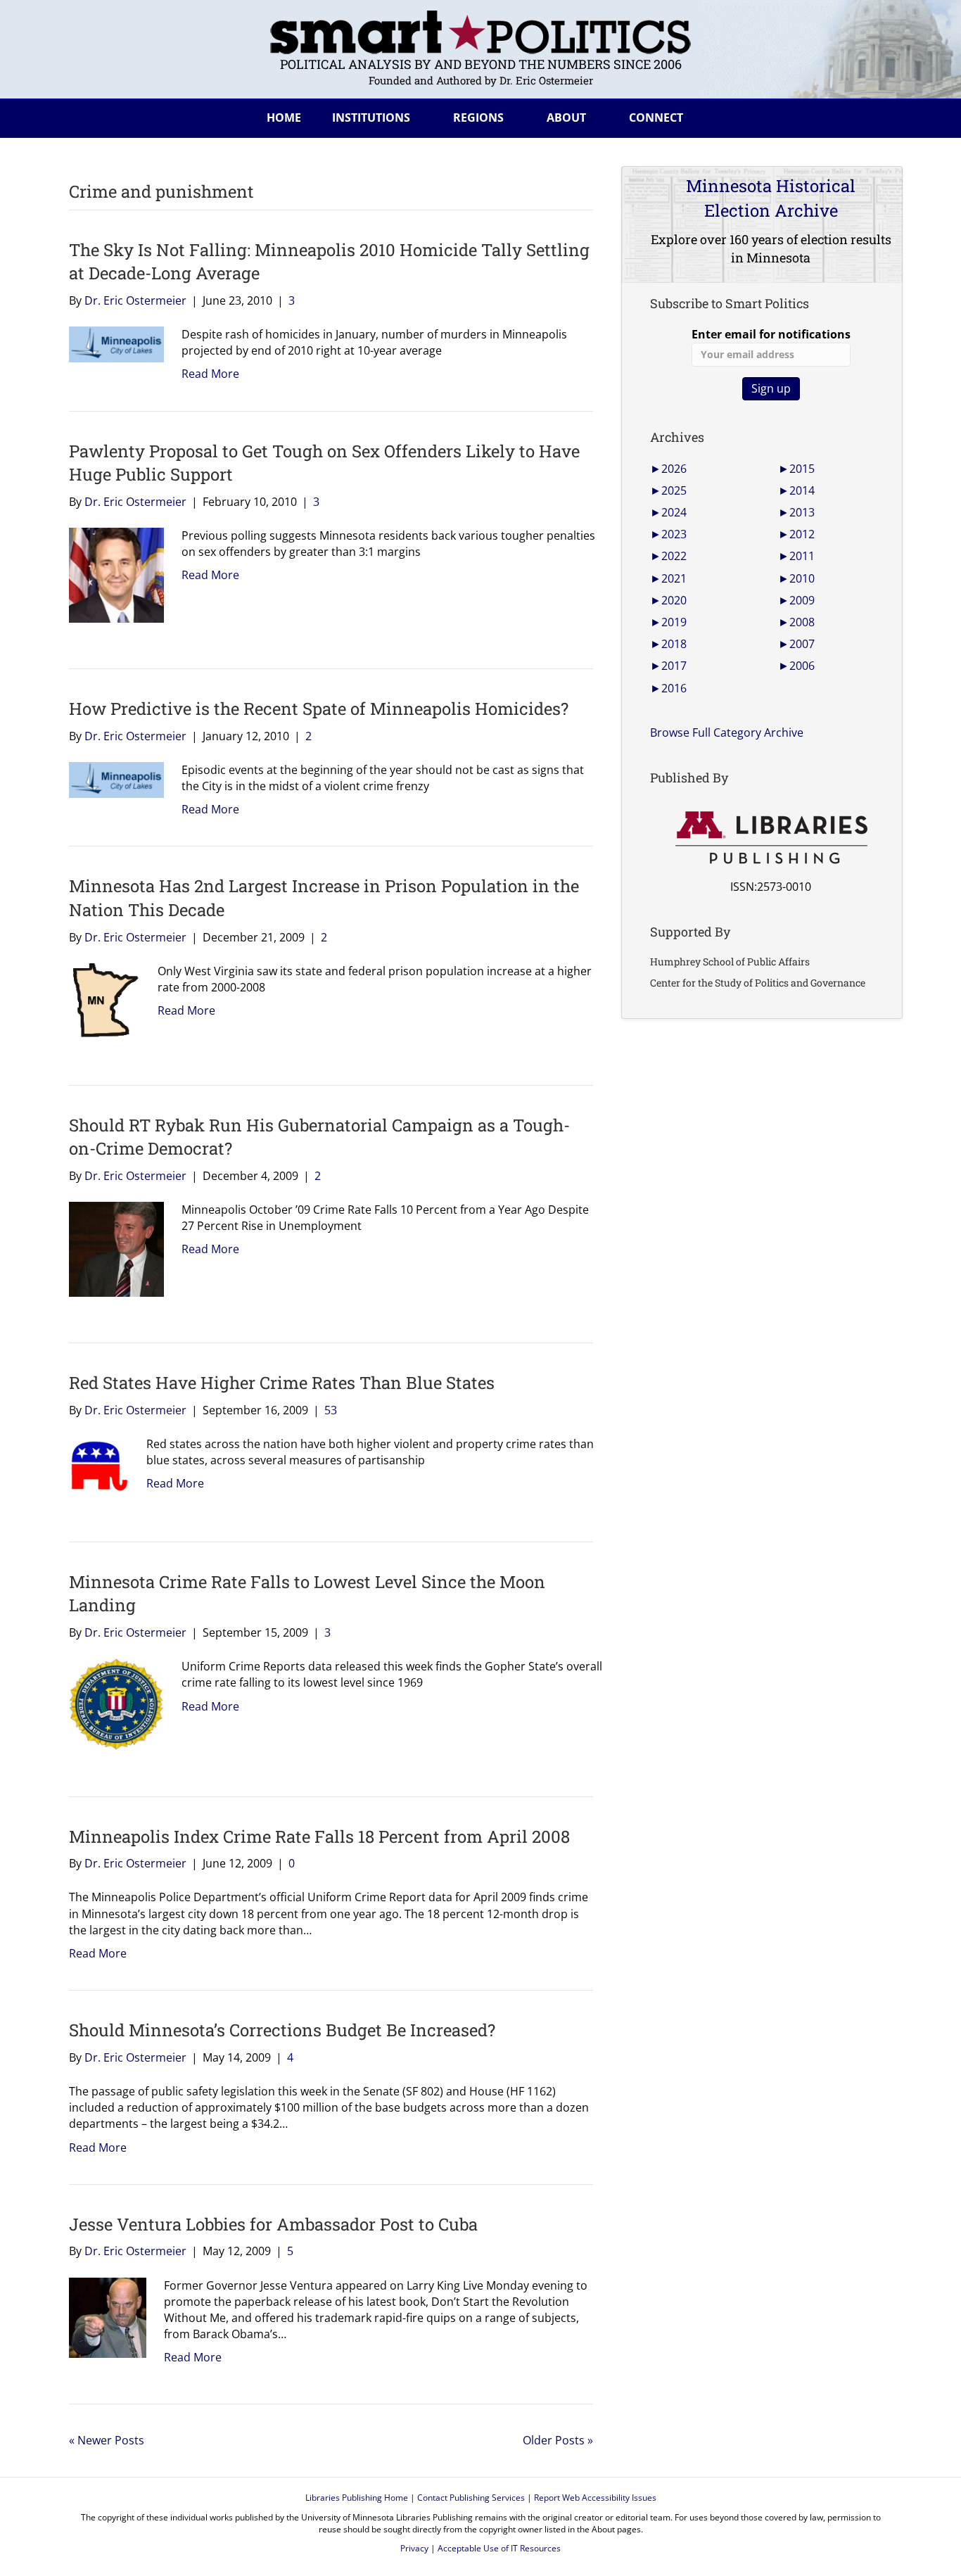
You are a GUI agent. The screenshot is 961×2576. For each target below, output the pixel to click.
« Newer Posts (107, 2440)
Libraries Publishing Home (357, 2498)
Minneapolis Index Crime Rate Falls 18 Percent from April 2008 (319, 1836)
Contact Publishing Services (471, 2498)
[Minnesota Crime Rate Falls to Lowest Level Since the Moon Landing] (111, 1703)
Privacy (414, 2548)
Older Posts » (558, 2440)
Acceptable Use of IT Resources (499, 2548)
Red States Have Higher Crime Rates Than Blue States (282, 1383)
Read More (210, 374)
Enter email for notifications (771, 334)
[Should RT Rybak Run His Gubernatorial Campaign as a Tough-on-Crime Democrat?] (111, 1248)
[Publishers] (771, 838)
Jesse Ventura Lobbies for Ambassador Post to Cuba (273, 2224)
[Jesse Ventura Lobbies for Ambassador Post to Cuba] (102, 2316)
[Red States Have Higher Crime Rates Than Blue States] (94, 1465)
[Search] (881, 115)
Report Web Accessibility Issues (595, 2498)
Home (284, 118)
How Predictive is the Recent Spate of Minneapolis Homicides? (319, 709)
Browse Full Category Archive (727, 732)
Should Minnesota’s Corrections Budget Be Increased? (282, 2030)
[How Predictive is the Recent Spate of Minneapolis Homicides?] (111, 779)
